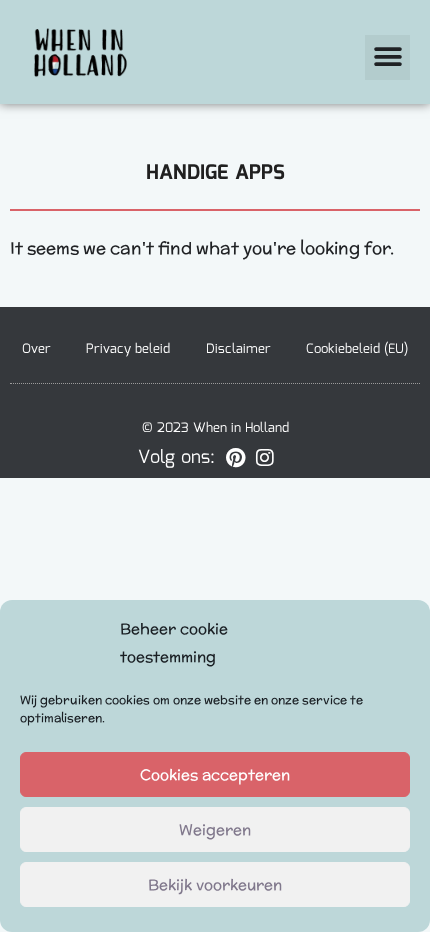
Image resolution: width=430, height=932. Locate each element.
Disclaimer (238, 349)
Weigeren (215, 829)
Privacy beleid (128, 349)
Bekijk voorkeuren (215, 884)
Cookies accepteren (215, 774)
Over (36, 349)
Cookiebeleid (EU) (357, 349)
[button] (387, 57)
